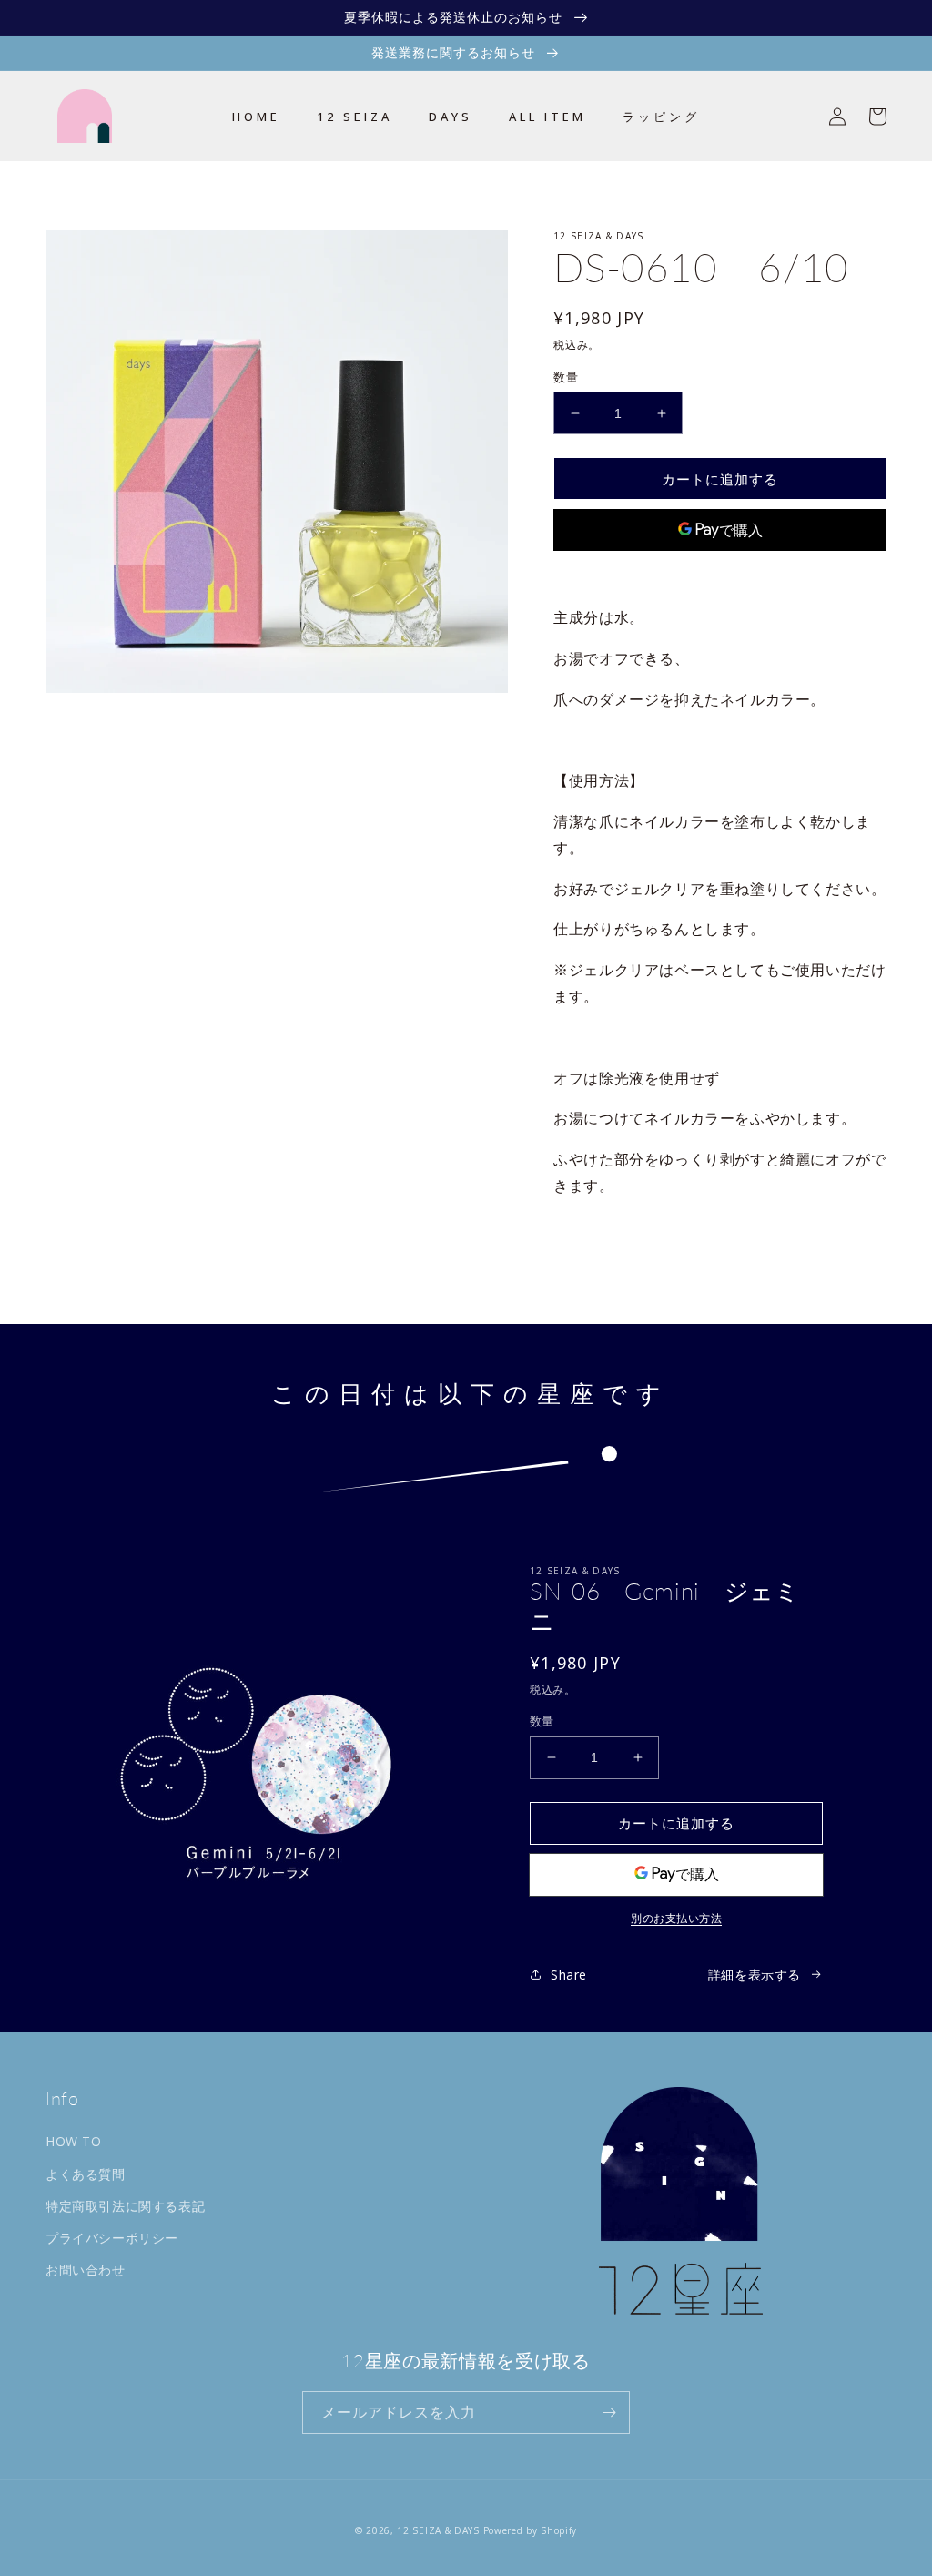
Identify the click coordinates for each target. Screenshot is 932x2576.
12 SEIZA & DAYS (438, 2530)
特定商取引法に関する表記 (125, 2206)
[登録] (609, 2413)
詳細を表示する (755, 1975)
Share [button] (593, 1233)
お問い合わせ (86, 2270)
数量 (566, 377)
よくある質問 (86, 2174)
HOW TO (74, 2141)
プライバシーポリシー (112, 2238)
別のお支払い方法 (720, 573)
